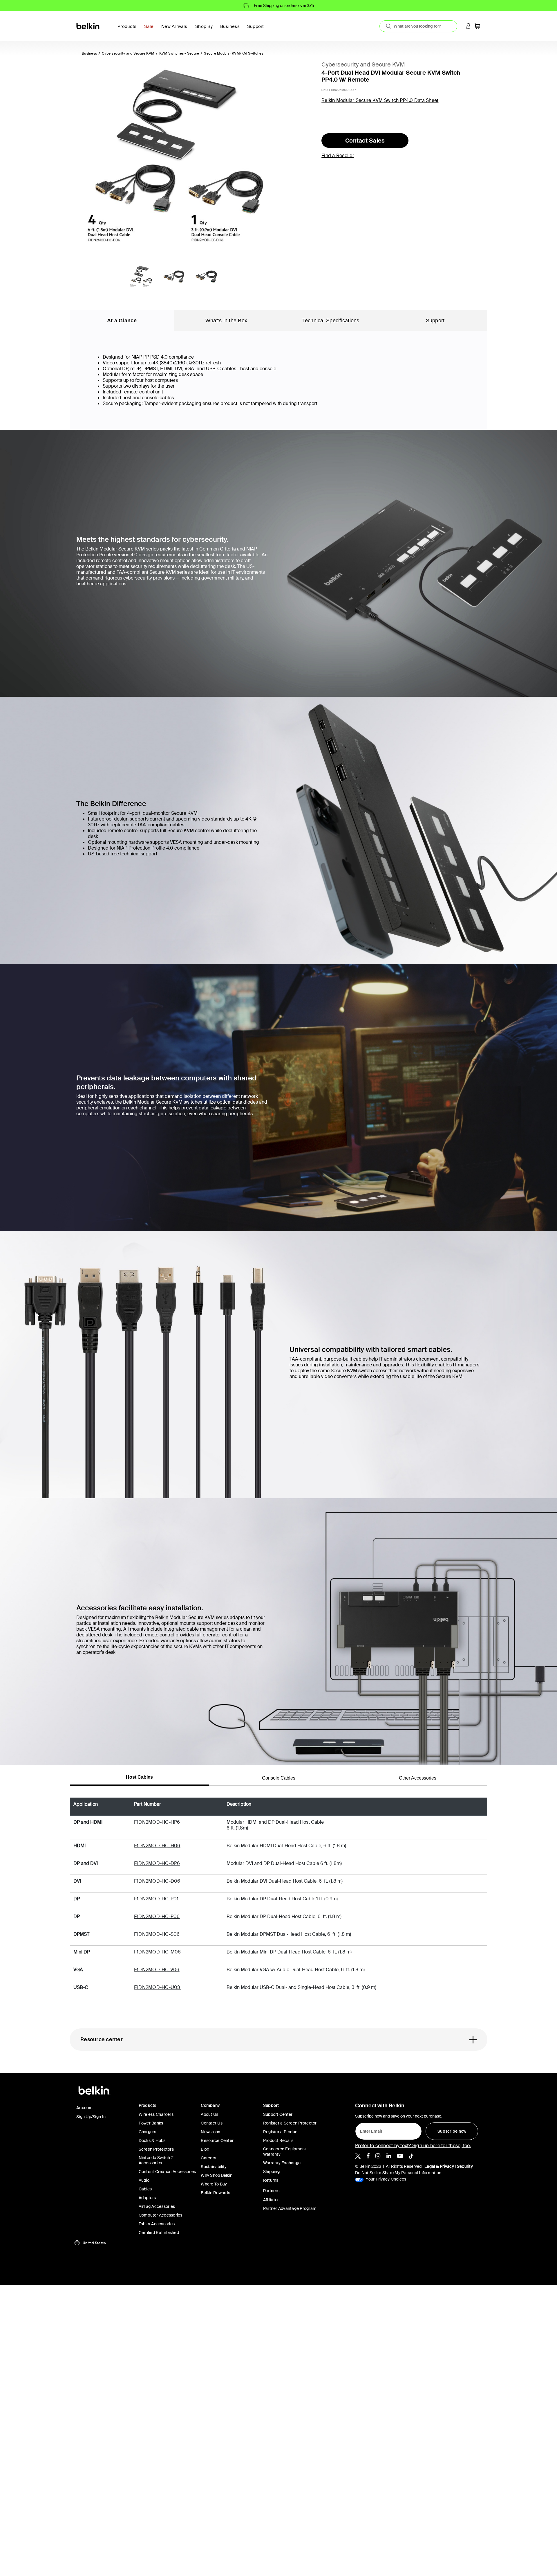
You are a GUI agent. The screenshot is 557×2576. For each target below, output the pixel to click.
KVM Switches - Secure (179, 53)
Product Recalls (278, 2140)
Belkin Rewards (215, 2193)
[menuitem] (150, 30)
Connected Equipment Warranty (285, 2152)
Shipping (271, 2172)
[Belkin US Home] (88, 26)
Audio (144, 2180)
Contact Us (212, 2123)
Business (89, 53)
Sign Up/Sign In (91, 2117)
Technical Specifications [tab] (331, 321)
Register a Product (281, 2132)
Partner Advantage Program (290, 2208)
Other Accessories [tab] (418, 1778)
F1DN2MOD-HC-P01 (156, 1899)
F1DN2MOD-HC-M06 (158, 1952)
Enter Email (369, 2129)
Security (465, 2166)
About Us (209, 2114)
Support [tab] (435, 321)
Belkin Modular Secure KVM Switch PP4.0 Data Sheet (380, 100)
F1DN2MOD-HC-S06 (157, 1934)
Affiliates (271, 2200)
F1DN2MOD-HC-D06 (157, 1881)
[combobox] (418, 26)
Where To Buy (214, 2184)
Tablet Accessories (157, 2224)
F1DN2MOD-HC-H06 (157, 1846)
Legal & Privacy (439, 2166)
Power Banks (151, 2123)
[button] (469, 26)
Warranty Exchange (282, 2163)
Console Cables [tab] (279, 1778)
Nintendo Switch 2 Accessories (156, 2160)
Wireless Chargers (156, 2114)
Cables (145, 2189)
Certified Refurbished (159, 2233)
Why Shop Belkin (217, 2175)
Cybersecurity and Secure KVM (128, 53)
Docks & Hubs (152, 2140)
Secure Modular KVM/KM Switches (234, 53)
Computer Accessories (161, 2215)
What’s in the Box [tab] (226, 321)
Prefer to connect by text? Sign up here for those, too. (413, 2146)
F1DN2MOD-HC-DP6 (157, 1863)
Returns (271, 2180)
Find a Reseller (338, 155)
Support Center (278, 2114)
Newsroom (211, 2132)
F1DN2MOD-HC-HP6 (157, 1822)
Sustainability (214, 2167)
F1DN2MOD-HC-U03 (158, 1987)
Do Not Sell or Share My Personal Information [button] (398, 2173)
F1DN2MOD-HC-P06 (157, 1916)
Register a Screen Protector (290, 2123)
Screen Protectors (156, 2149)
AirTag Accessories (157, 2206)
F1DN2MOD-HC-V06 (157, 1970)
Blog (205, 2149)
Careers (208, 2158)
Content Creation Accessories (167, 2172)
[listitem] (358, 2156)
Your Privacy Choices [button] (386, 2179)
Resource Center (217, 2140)
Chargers (148, 2132)
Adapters (147, 2198)
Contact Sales (365, 141)
